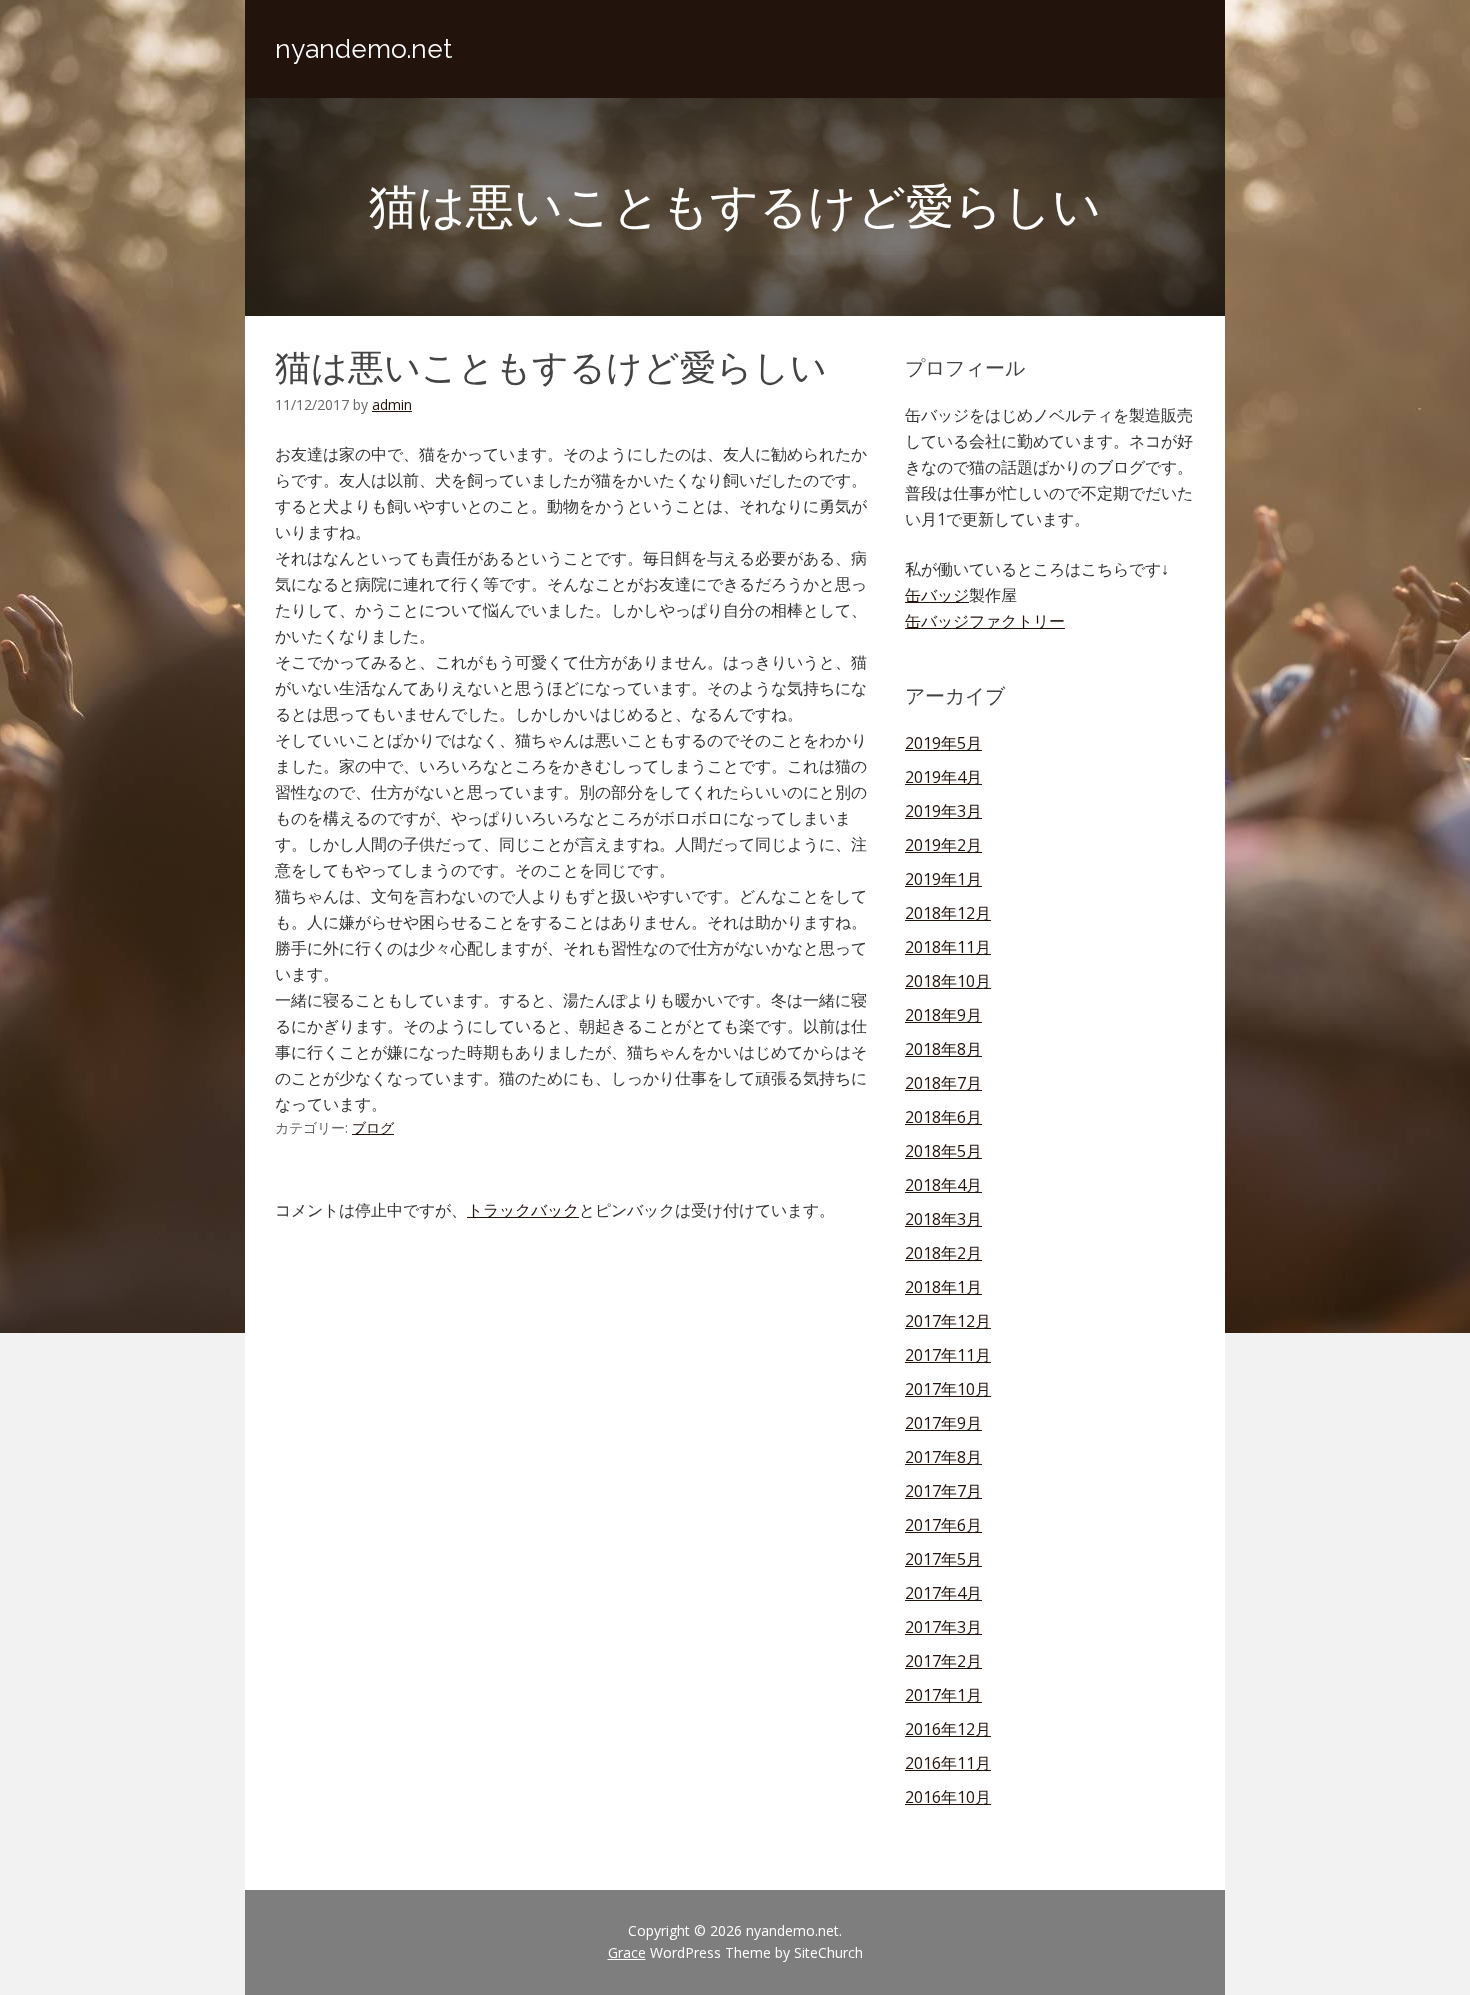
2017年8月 (943, 1457)
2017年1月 (943, 1695)
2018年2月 (943, 1253)
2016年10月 (948, 1797)
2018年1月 (943, 1287)
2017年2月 (943, 1661)
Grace (627, 1952)
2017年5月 (943, 1559)
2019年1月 (943, 879)
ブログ (373, 1127)
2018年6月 (943, 1117)
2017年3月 (943, 1627)
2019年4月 (943, 777)
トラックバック (523, 1210)
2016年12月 (948, 1729)
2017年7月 (943, 1491)
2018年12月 (948, 913)
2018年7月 (943, 1083)
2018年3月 (943, 1219)
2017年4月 (943, 1593)
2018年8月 (943, 1049)
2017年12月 (948, 1321)
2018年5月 (943, 1151)
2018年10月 (948, 981)
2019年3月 (943, 811)
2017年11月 (948, 1355)
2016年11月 (948, 1763)
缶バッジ (937, 595)
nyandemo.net (363, 49)
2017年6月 (943, 1525)
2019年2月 (943, 845)
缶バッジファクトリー (985, 621)
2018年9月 (943, 1015)
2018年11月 (948, 947)
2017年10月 (948, 1389)
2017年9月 (943, 1423)
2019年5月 (943, 743)
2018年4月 (943, 1185)
